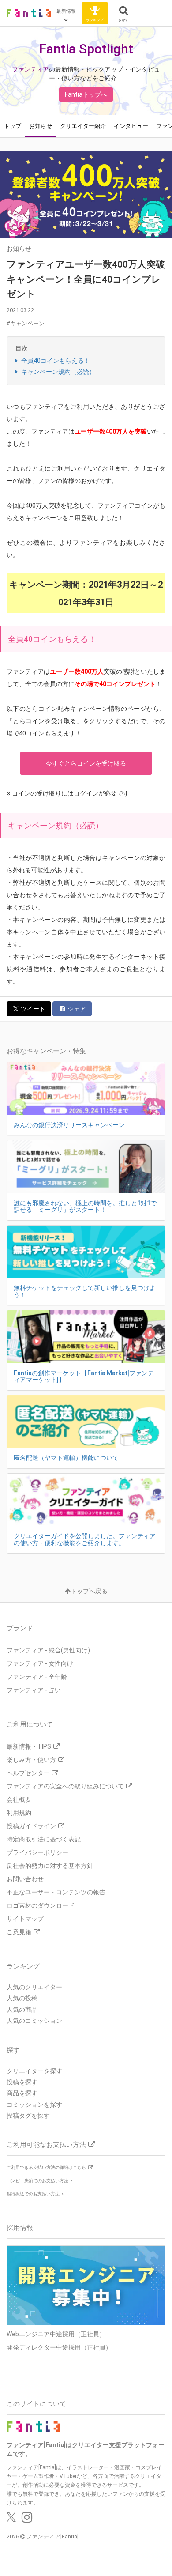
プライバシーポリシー (37, 1852)
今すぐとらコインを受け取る (86, 763)
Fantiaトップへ (86, 94)
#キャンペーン (26, 323)
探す (13, 2050)
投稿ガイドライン (31, 1826)
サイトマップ (25, 1919)
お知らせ (41, 126)
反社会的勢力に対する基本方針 (50, 1866)
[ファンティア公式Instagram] (27, 2519)
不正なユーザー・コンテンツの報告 (56, 1892)
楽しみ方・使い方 (31, 1760)
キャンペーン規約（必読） (58, 372)
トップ (13, 126)
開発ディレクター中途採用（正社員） (59, 2347)
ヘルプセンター (28, 1773)
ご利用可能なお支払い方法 (46, 2145)
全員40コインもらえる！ (55, 361)
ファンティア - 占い (34, 1690)
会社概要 (19, 1799)
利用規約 (19, 1813)
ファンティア (30, 69)
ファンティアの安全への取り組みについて (65, 1786)
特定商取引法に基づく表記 (44, 1839)
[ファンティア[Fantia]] (29, 13)
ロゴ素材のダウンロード (41, 1905)
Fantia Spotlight (86, 49)
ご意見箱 (19, 1932)
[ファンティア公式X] (11, 2519)
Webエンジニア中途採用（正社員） (56, 2334)
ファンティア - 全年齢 (37, 1677)
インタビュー (131, 126)
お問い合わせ (25, 1879)
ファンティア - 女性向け (40, 1663)
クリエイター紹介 (83, 126)
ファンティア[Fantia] (52, 2536)
